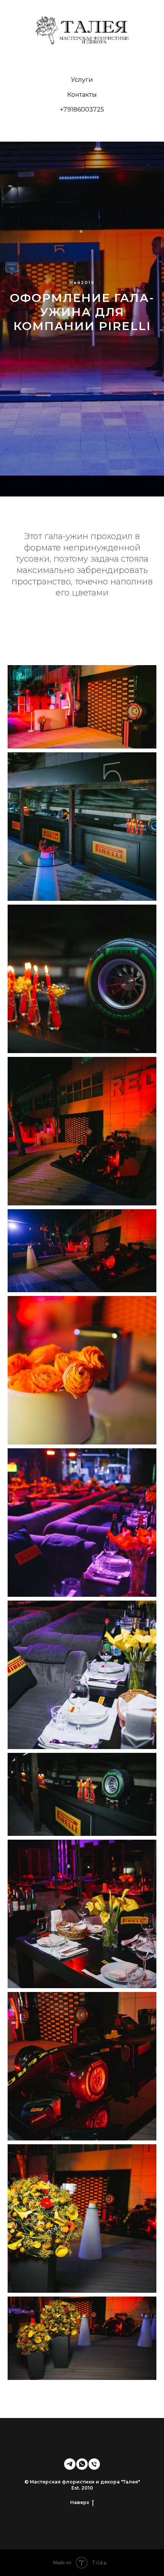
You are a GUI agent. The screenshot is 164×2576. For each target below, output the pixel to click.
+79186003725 (82, 109)
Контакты (82, 95)
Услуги (82, 80)
